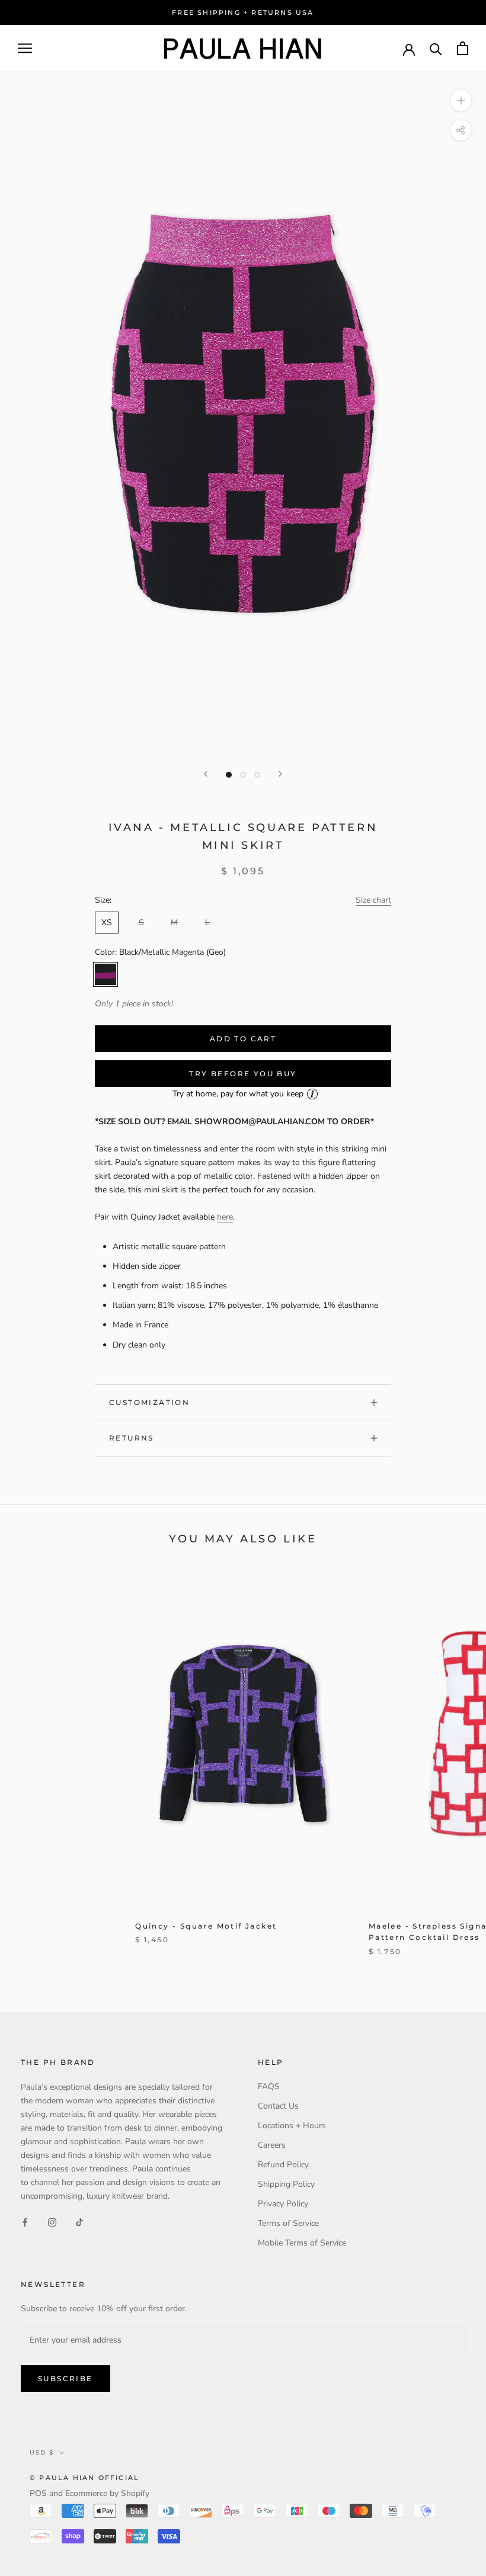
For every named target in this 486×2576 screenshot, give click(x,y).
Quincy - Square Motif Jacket (206, 1926)
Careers (272, 2145)
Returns (132, 1438)
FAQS (269, 2086)
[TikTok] (79, 2222)
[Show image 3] (257, 775)
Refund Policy (283, 2165)
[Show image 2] (243, 775)
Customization (149, 1402)
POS (38, 2493)
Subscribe (65, 2378)
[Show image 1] (229, 775)
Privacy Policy (283, 2204)
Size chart (373, 900)
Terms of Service (288, 2223)
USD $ (42, 2453)
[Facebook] (25, 2222)
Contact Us (278, 2106)
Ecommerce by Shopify (107, 2493)
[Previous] (206, 774)
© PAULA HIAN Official (84, 2478)
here (225, 1217)
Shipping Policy (286, 2184)
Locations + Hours (292, 2126)
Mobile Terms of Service (302, 2243)
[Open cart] (463, 48)
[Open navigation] (25, 48)
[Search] (436, 48)
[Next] (280, 774)
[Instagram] (52, 2222)
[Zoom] (461, 100)
